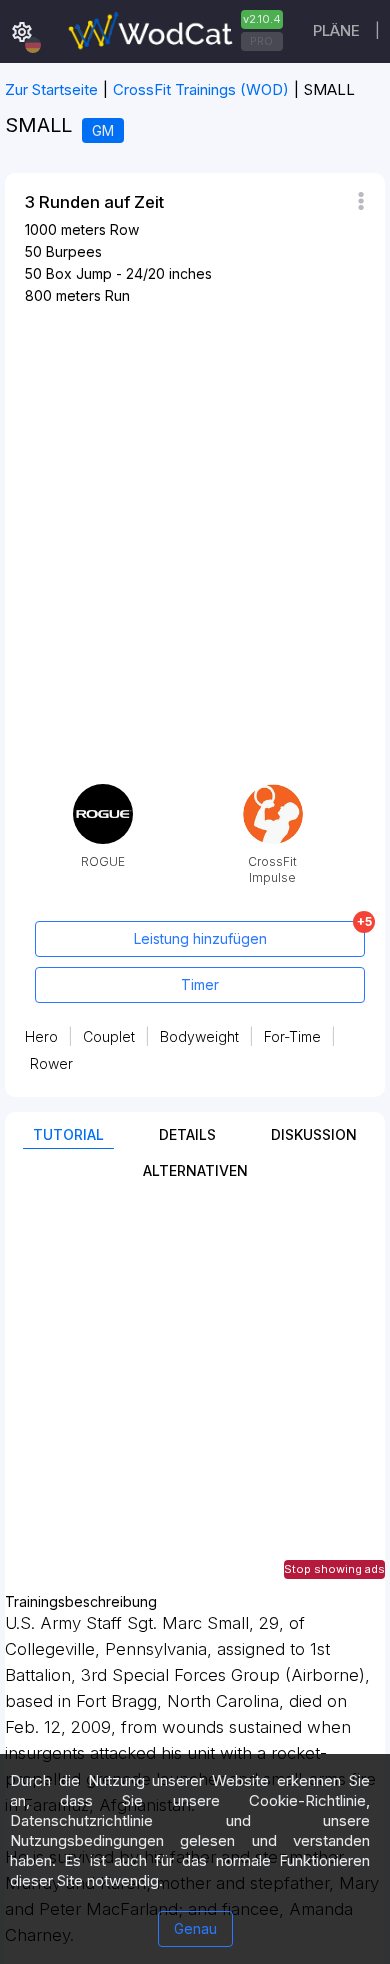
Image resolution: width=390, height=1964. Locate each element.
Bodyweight (199, 1036)
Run (117, 295)
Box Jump (79, 273)
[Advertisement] (195, 1399)
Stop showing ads (334, 1569)
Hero (41, 1036)
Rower (51, 1063)
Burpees (74, 251)
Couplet (109, 1036)
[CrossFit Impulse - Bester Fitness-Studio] (273, 791)
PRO (261, 41)
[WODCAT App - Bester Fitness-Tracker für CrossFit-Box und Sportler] (173, 31)
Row (124, 229)
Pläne (336, 30)
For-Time (292, 1036)
